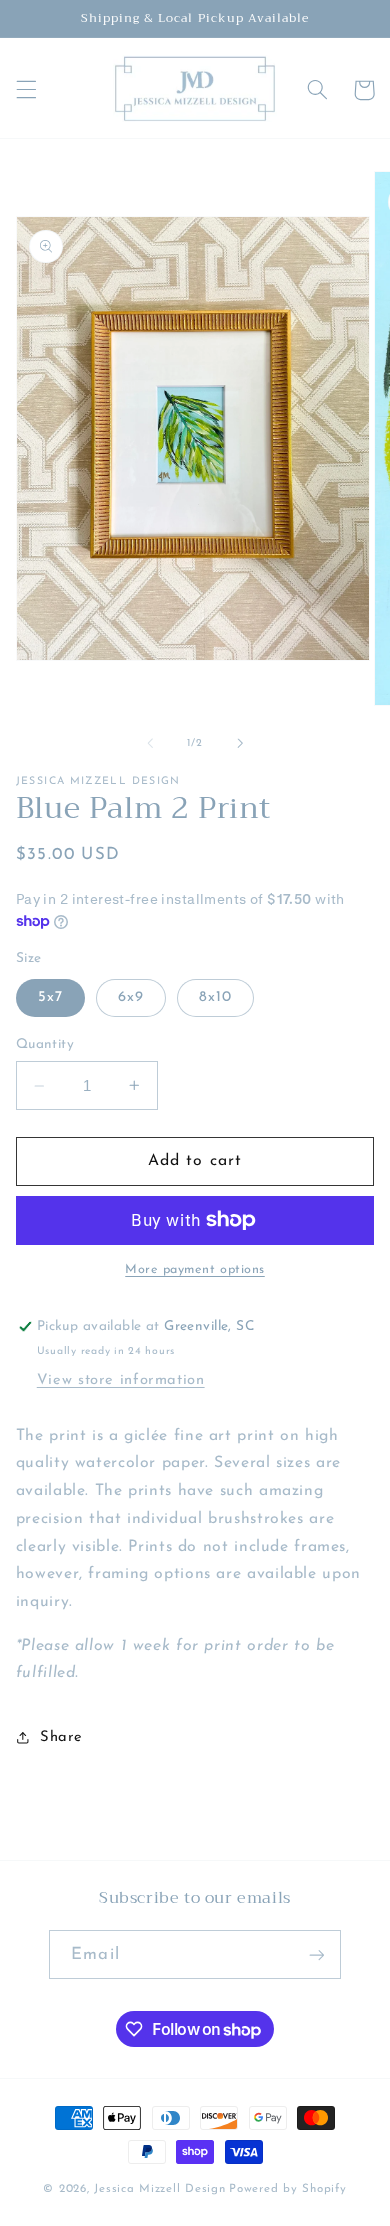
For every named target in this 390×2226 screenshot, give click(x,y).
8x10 (215, 997)
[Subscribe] (316, 1954)
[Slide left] (150, 744)
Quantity (45, 1044)
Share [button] (61, 1737)
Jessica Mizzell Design (159, 2189)
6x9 (131, 997)
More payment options (195, 1270)
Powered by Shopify (287, 2189)
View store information (121, 1380)
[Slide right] (240, 744)
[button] (26, 90)
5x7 (50, 997)
